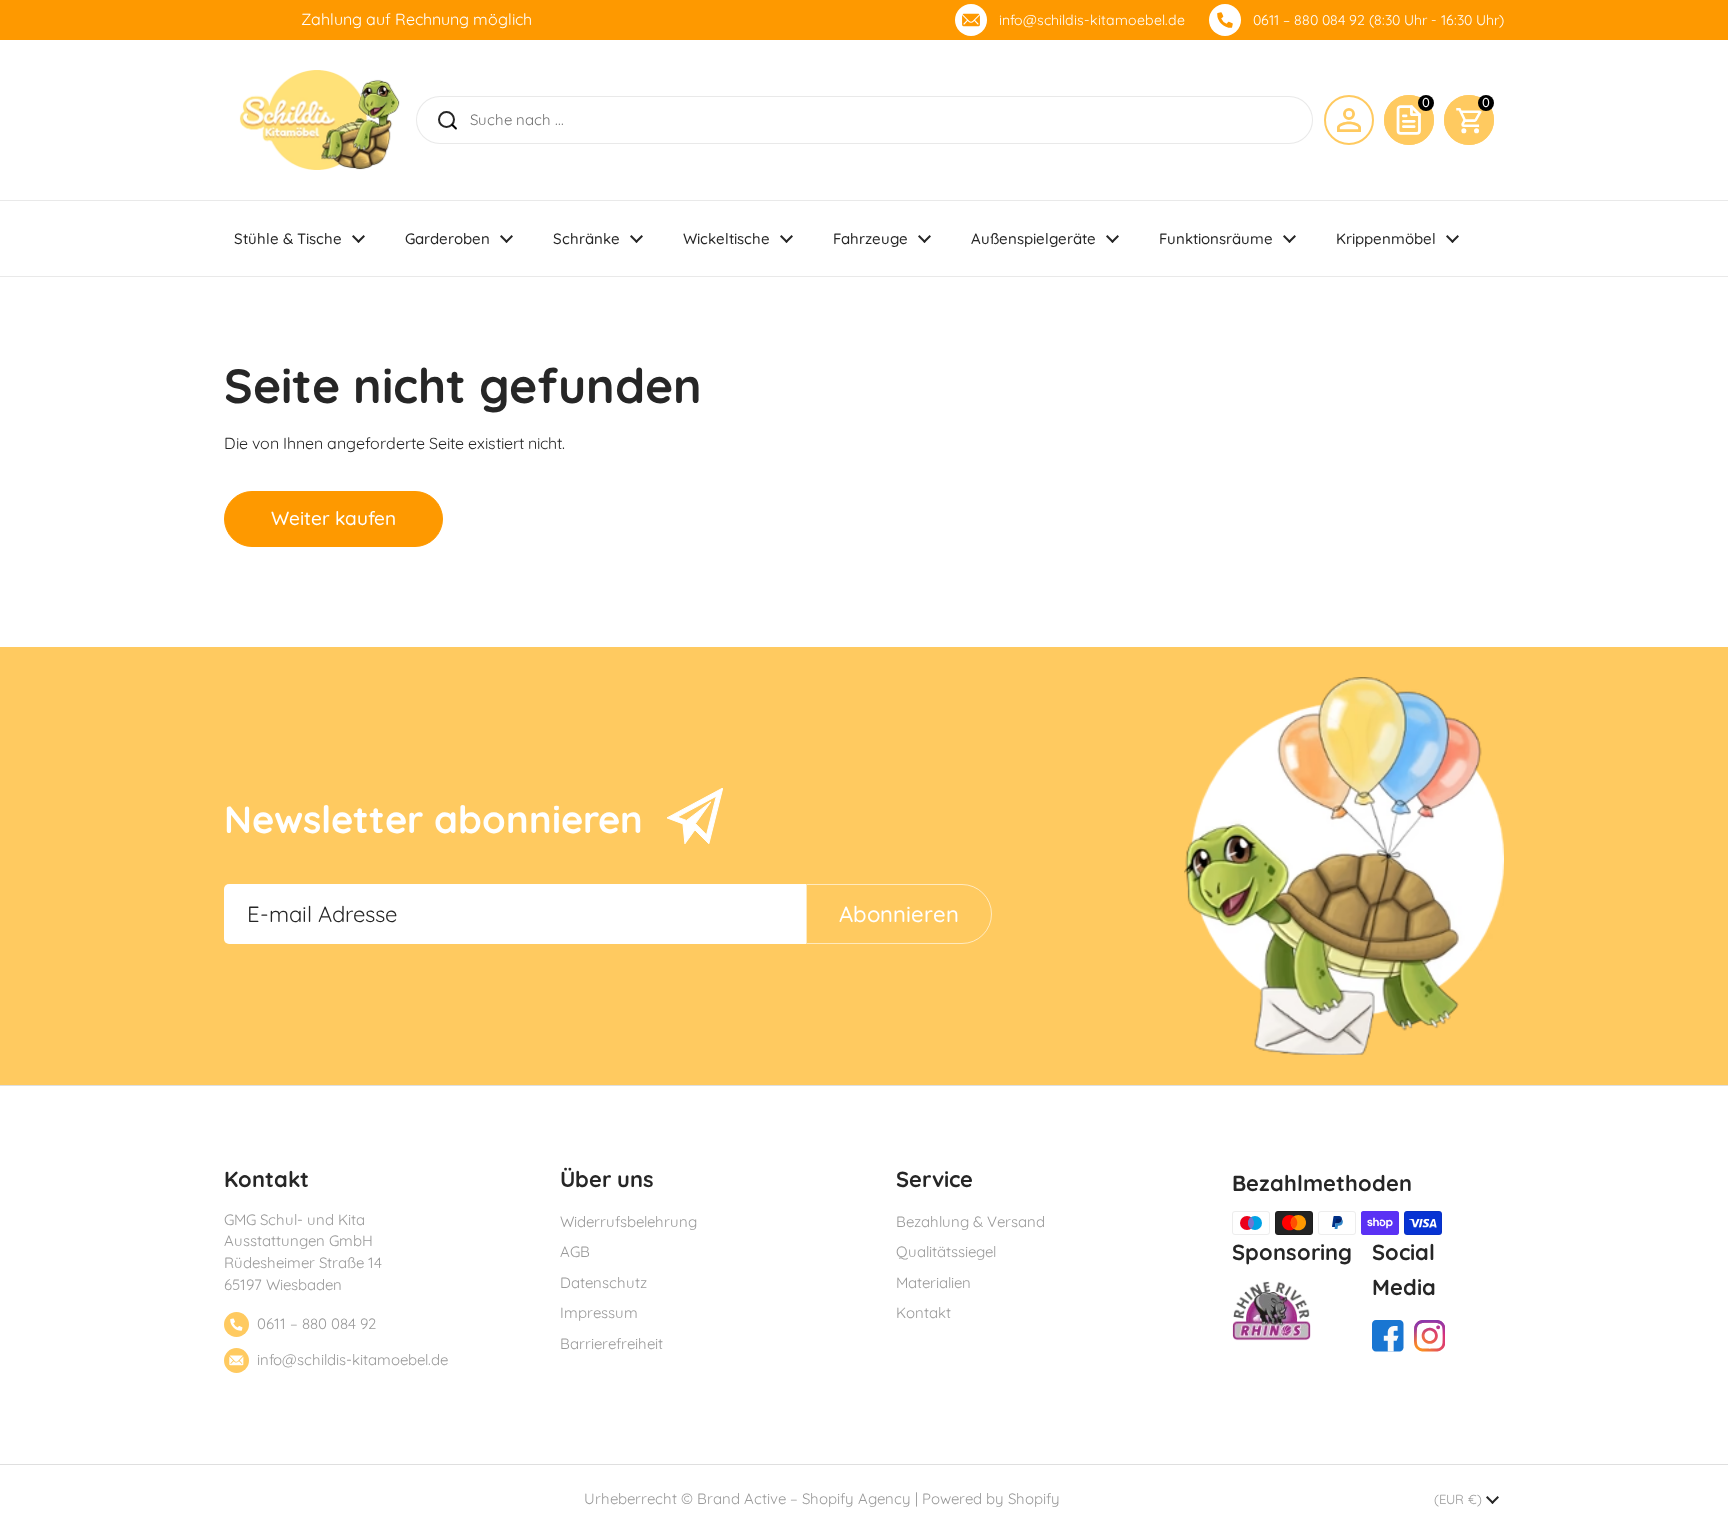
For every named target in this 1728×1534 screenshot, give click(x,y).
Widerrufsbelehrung (628, 1221)
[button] (1469, 120)
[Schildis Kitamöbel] (319, 120)
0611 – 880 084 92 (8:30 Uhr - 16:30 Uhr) (1378, 20)
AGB (575, 1251)
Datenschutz (603, 1282)
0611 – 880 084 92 (316, 1323)
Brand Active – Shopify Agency (804, 1498)
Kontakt (923, 1312)
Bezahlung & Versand (970, 1221)
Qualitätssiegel (946, 1251)
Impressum (599, 1312)
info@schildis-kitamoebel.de (1092, 20)
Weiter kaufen (333, 518)
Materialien (933, 1282)
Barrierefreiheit (611, 1343)
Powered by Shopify (991, 1498)
